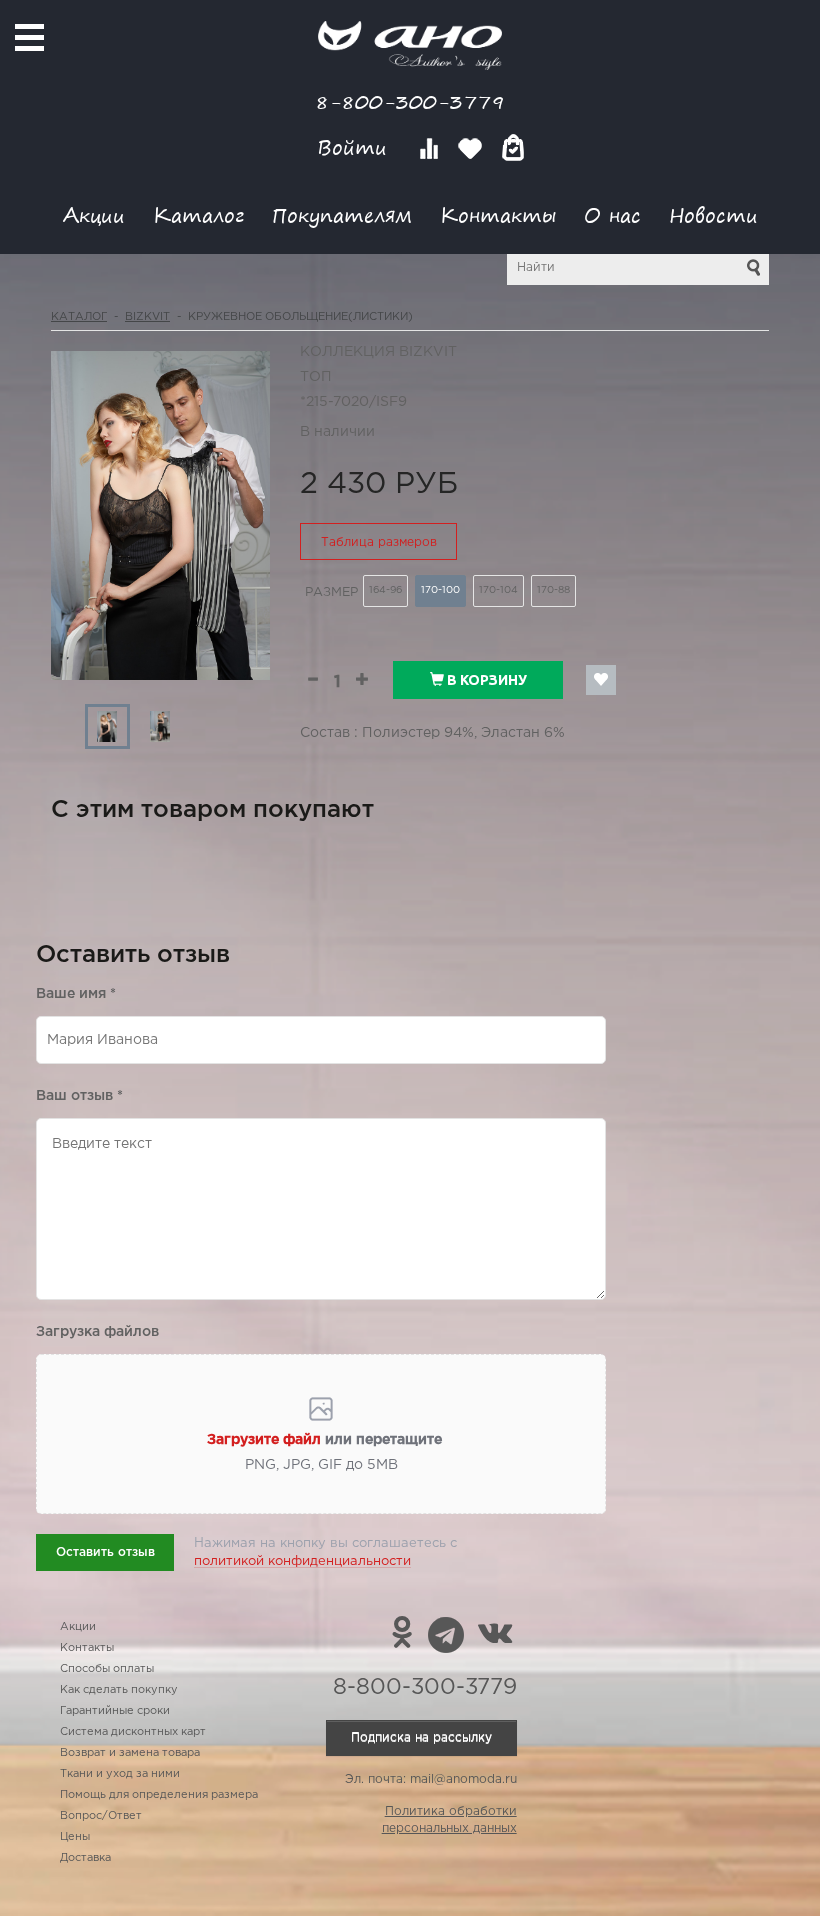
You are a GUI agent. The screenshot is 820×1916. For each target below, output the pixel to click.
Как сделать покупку (119, 1690)
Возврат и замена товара (130, 1753)
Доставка (85, 1858)
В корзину (485, 680)
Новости (713, 214)
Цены (75, 1837)
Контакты (498, 214)
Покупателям (342, 214)
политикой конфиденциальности (302, 1561)
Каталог (198, 214)
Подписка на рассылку (421, 1737)
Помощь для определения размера (159, 1795)
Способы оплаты (107, 1669)
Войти (355, 147)
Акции (94, 214)
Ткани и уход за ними (120, 1774)
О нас (612, 214)
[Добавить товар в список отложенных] (601, 680)
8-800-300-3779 (410, 101)
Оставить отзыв (105, 1552)
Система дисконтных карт (133, 1732)
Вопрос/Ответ (101, 1816)
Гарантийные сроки (115, 1711)
